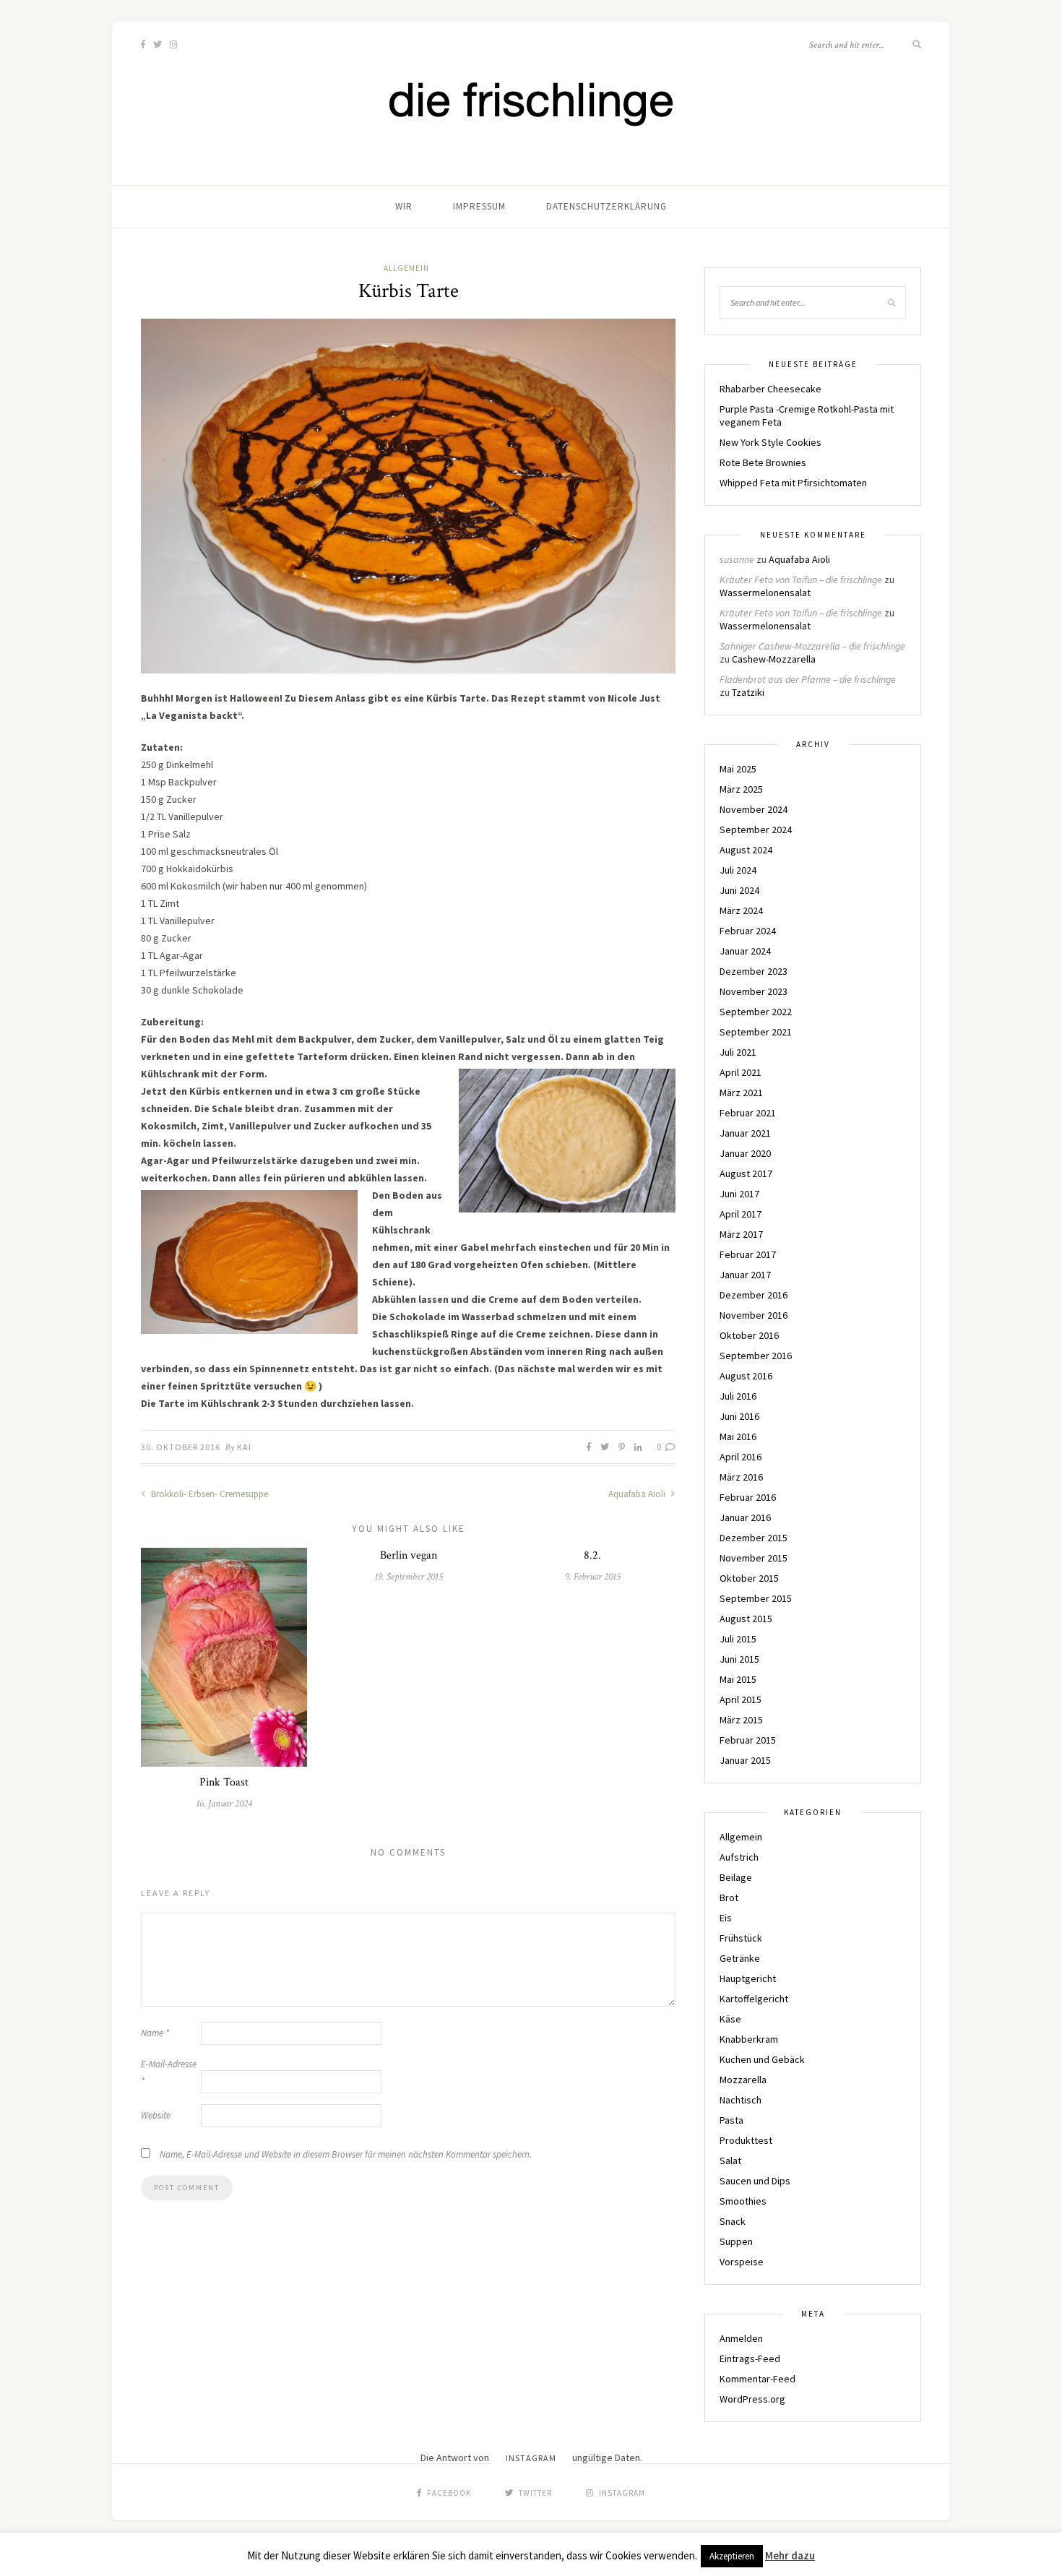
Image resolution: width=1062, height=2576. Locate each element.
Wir (404, 206)
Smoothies (743, 2201)
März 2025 (741, 789)
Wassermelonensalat (765, 593)
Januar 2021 (745, 1133)
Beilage (736, 1877)
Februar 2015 (748, 1740)
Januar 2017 (745, 1275)
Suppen (736, 2241)
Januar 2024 (745, 951)
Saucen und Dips (755, 2181)
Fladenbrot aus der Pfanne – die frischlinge (808, 679)
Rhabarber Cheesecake (770, 389)
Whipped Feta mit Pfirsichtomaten (793, 483)
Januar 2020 (745, 1153)
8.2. (592, 1555)
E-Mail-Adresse (169, 2073)
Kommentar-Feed (757, 2379)
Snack (733, 2221)
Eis (726, 1918)
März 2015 (741, 1720)
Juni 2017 (739, 1194)
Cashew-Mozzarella (774, 659)
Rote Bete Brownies (763, 462)
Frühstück (741, 1938)
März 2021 (741, 1093)
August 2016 (746, 1376)
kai (244, 1447)
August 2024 (746, 850)
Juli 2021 (738, 1052)
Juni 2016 (739, 1416)
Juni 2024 (739, 890)
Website (156, 2115)
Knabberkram (749, 2039)
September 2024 (756, 830)
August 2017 (746, 1173)
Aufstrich (739, 1857)
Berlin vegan (409, 1555)
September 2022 (756, 1012)
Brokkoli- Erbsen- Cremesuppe (208, 1494)
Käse (730, 2019)
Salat (730, 2161)
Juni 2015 (739, 1659)
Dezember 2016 (754, 1295)
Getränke (740, 1958)
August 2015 (746, 1619)
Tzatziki (748, 692)
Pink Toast (224, 1782)
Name (155, 2033)
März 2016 (741, 1477)
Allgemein (406, 268)
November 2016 (754, 1315)
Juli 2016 (738, 1396)
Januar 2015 (745, 1760)
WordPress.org (752, 2399)
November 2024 (754, 809)
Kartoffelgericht (754, 1999)
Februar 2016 (748, 1497)
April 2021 (741, 1072)
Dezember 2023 (754, 971)
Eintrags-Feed (750, 2359)
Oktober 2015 (749, 1578)
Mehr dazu (790, 2555)
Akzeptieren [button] (732, 2556)
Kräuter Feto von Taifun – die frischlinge (801, 580)
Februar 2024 (748, 931)
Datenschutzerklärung (606, 206)
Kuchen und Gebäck (762, 2059)
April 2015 (741, 1700)
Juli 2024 (738, 870)
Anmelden (741, 2338)
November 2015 (754, 1558)
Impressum (479, 206)
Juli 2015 (738, 1639)
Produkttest (746, 2140)
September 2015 (756, 1598)
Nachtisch (741, 2100)
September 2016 (756, 1356)
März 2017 (741, 1234)
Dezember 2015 (754, 1538)
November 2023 (754, 991)
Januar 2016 (745, 1517)
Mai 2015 (738, 1679)
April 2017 (741, 1214)
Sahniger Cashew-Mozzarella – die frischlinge (812, 646)
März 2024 (741, 910)
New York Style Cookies (770, 442)
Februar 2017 (748, 1254)
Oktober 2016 (749, 1335)
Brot (729, 1897)
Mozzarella (743, 2080)
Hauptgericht (748, 1978)
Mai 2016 (738, 1436)
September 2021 (756, 1032)
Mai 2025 (738, 769)
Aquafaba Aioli (638, 1494)
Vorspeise (742, 2262)
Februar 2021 (748, 1113)
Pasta (731, 2120)
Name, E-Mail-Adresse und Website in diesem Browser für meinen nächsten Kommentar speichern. (346, 2154)
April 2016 (741, 1457)
